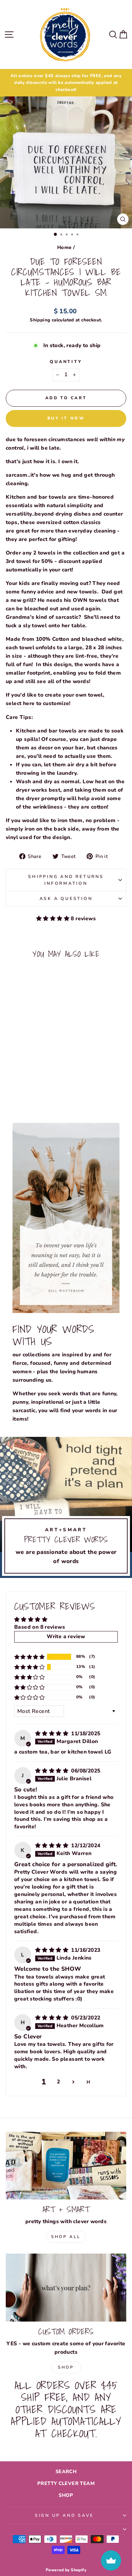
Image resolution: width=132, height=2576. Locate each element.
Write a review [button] (66, 1636)
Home (64, 247)
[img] (52, 1734)
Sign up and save (64, 2515)
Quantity (66, 361)
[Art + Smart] (66, 2166)
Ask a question (66, 898)
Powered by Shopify (66, 2570)
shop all (66, 2237)
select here (20, 703)
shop (66, 2367)
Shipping (40, 320)
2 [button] (58, 2082)
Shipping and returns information (66, 880)
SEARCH (66, 2471)
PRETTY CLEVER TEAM (66, 2483)
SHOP (66, 2495)
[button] (53, 919)
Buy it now (66, 418)
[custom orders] (66, 2287)
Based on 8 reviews (40, 1627)
